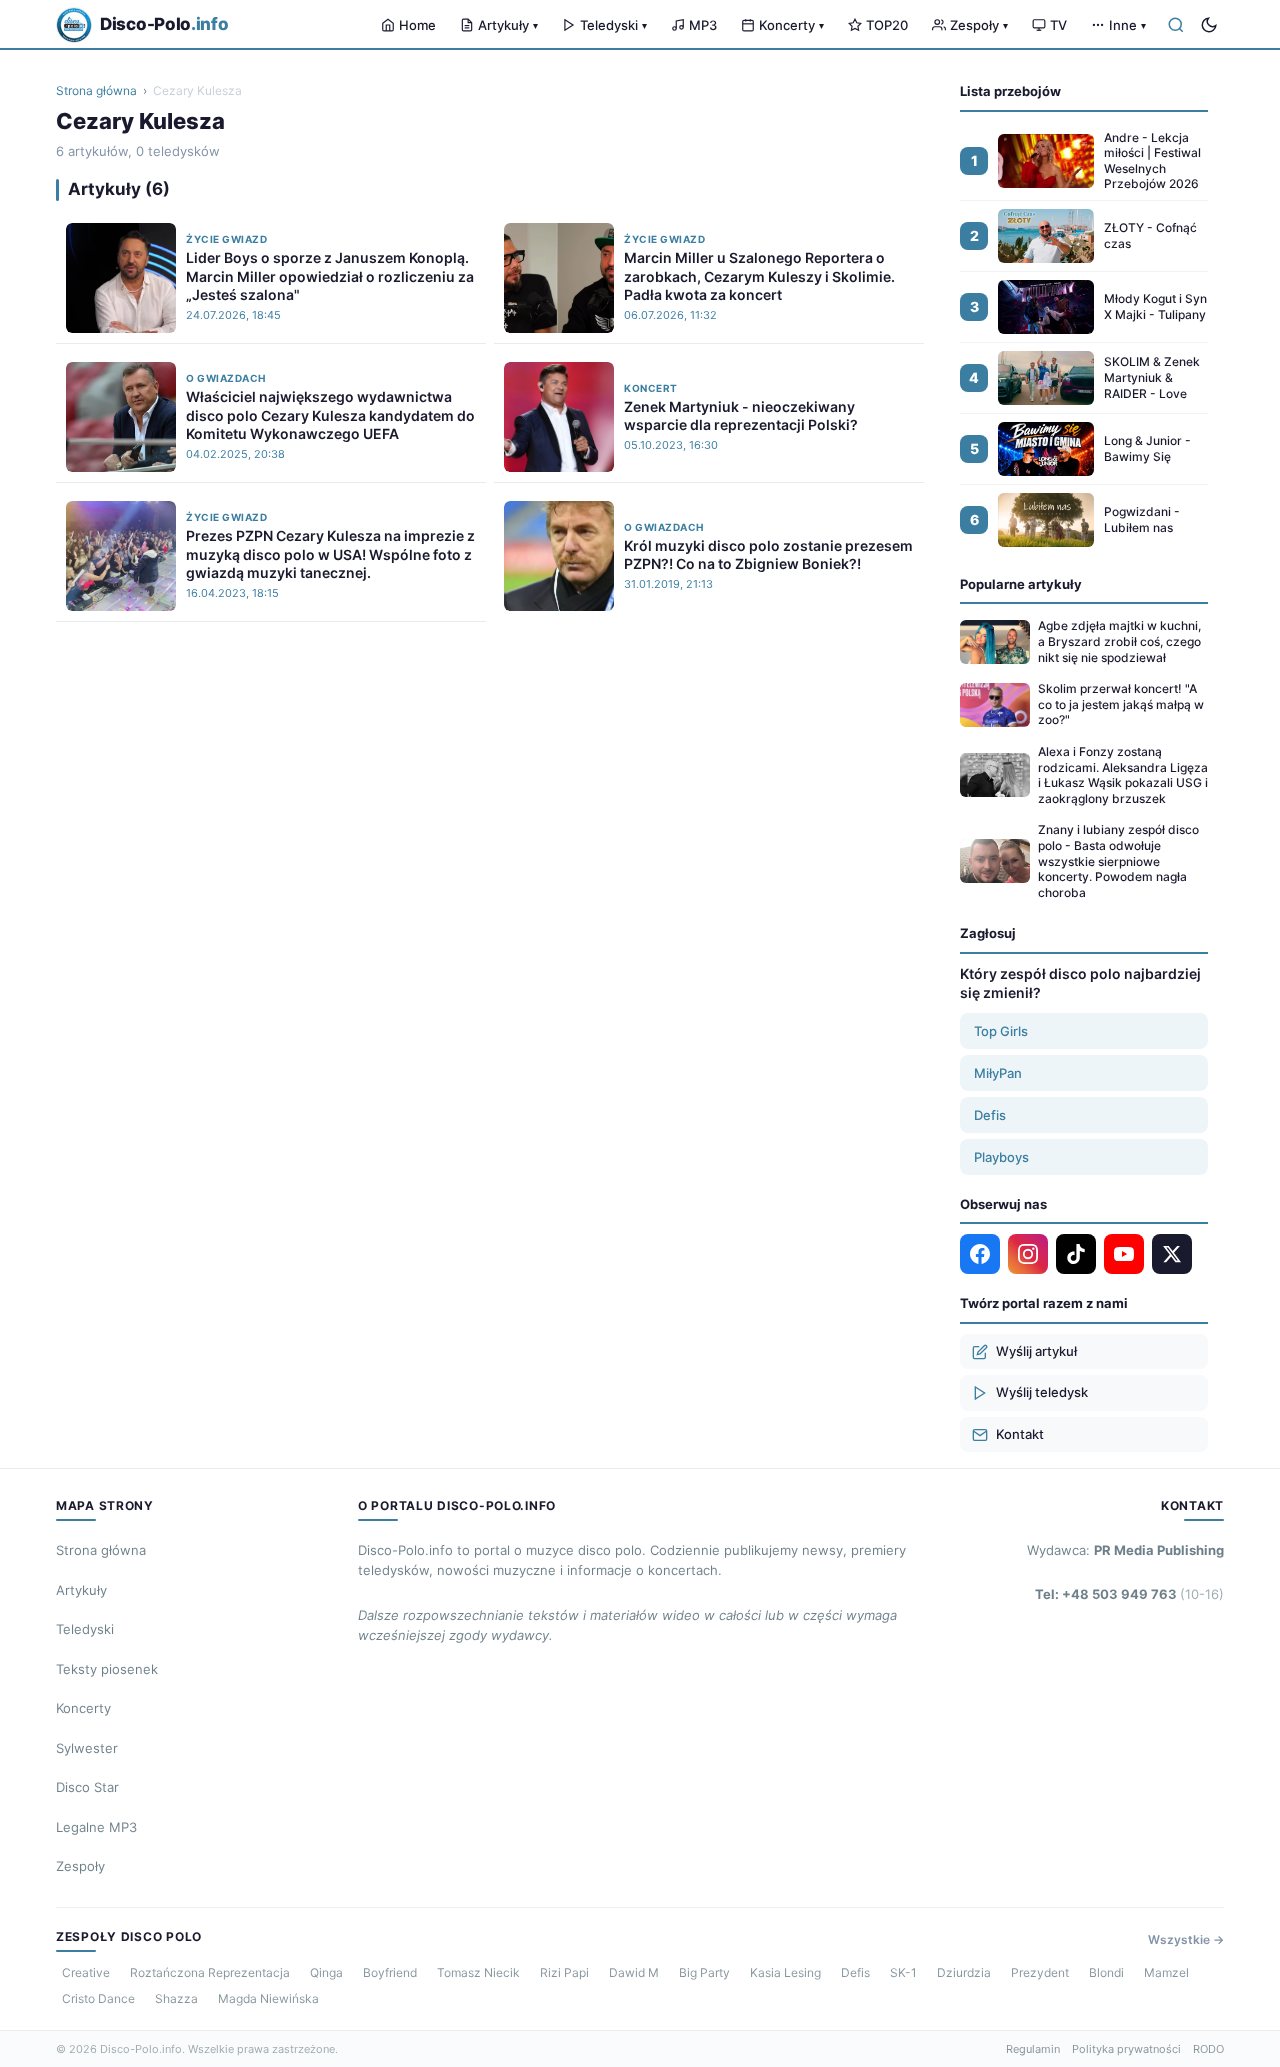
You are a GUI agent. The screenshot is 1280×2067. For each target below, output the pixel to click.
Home (417, 25)
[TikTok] (1076, 1254)
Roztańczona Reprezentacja (210, 1972)
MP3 (703, 25)
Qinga (326, 1972)
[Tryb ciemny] (1209, 25)
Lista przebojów (1010, 91)
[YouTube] (1124, 1254)
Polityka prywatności (1126, 2049)
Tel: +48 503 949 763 (1129, 1594)
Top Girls (1001, 1031)
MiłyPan (998, 1073)
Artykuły (508, 25)
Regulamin (1033, 2049)
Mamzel (1166, 1972)
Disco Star (87, 1787)
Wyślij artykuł (1036, 1351)
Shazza (176, 1998)
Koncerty (791, 25)
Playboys (1001, 1157)
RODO (1208, 2049)
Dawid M (634, 1972)
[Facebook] (980, 1254)
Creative (86, 1972)
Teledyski (613, 25)
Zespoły (979, 25)
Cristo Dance (98, 1998)
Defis (990, 1115)
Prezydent (1040, 1972)
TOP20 (887, 25)
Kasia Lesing (785, 1972)
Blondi (1106, 1972)
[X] (1172, 1254)
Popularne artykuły (1021, 584)
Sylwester (87, 1748)
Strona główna (96, 90)
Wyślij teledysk (1042, 1392)
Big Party (704, 1972)
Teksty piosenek (107, 1669)
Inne (1127, 25)
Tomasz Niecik (478, 1972)
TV (1058, 25)
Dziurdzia (964, 1972)
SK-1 (903, 1972)
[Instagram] (1028, 1254)
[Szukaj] (1176, 25)
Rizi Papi (564, 1972)
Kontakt (1020, 1434)
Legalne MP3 (96, 1827)
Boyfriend (390, 1972)
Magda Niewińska (268, 1998)
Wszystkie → (1186, 1939)
